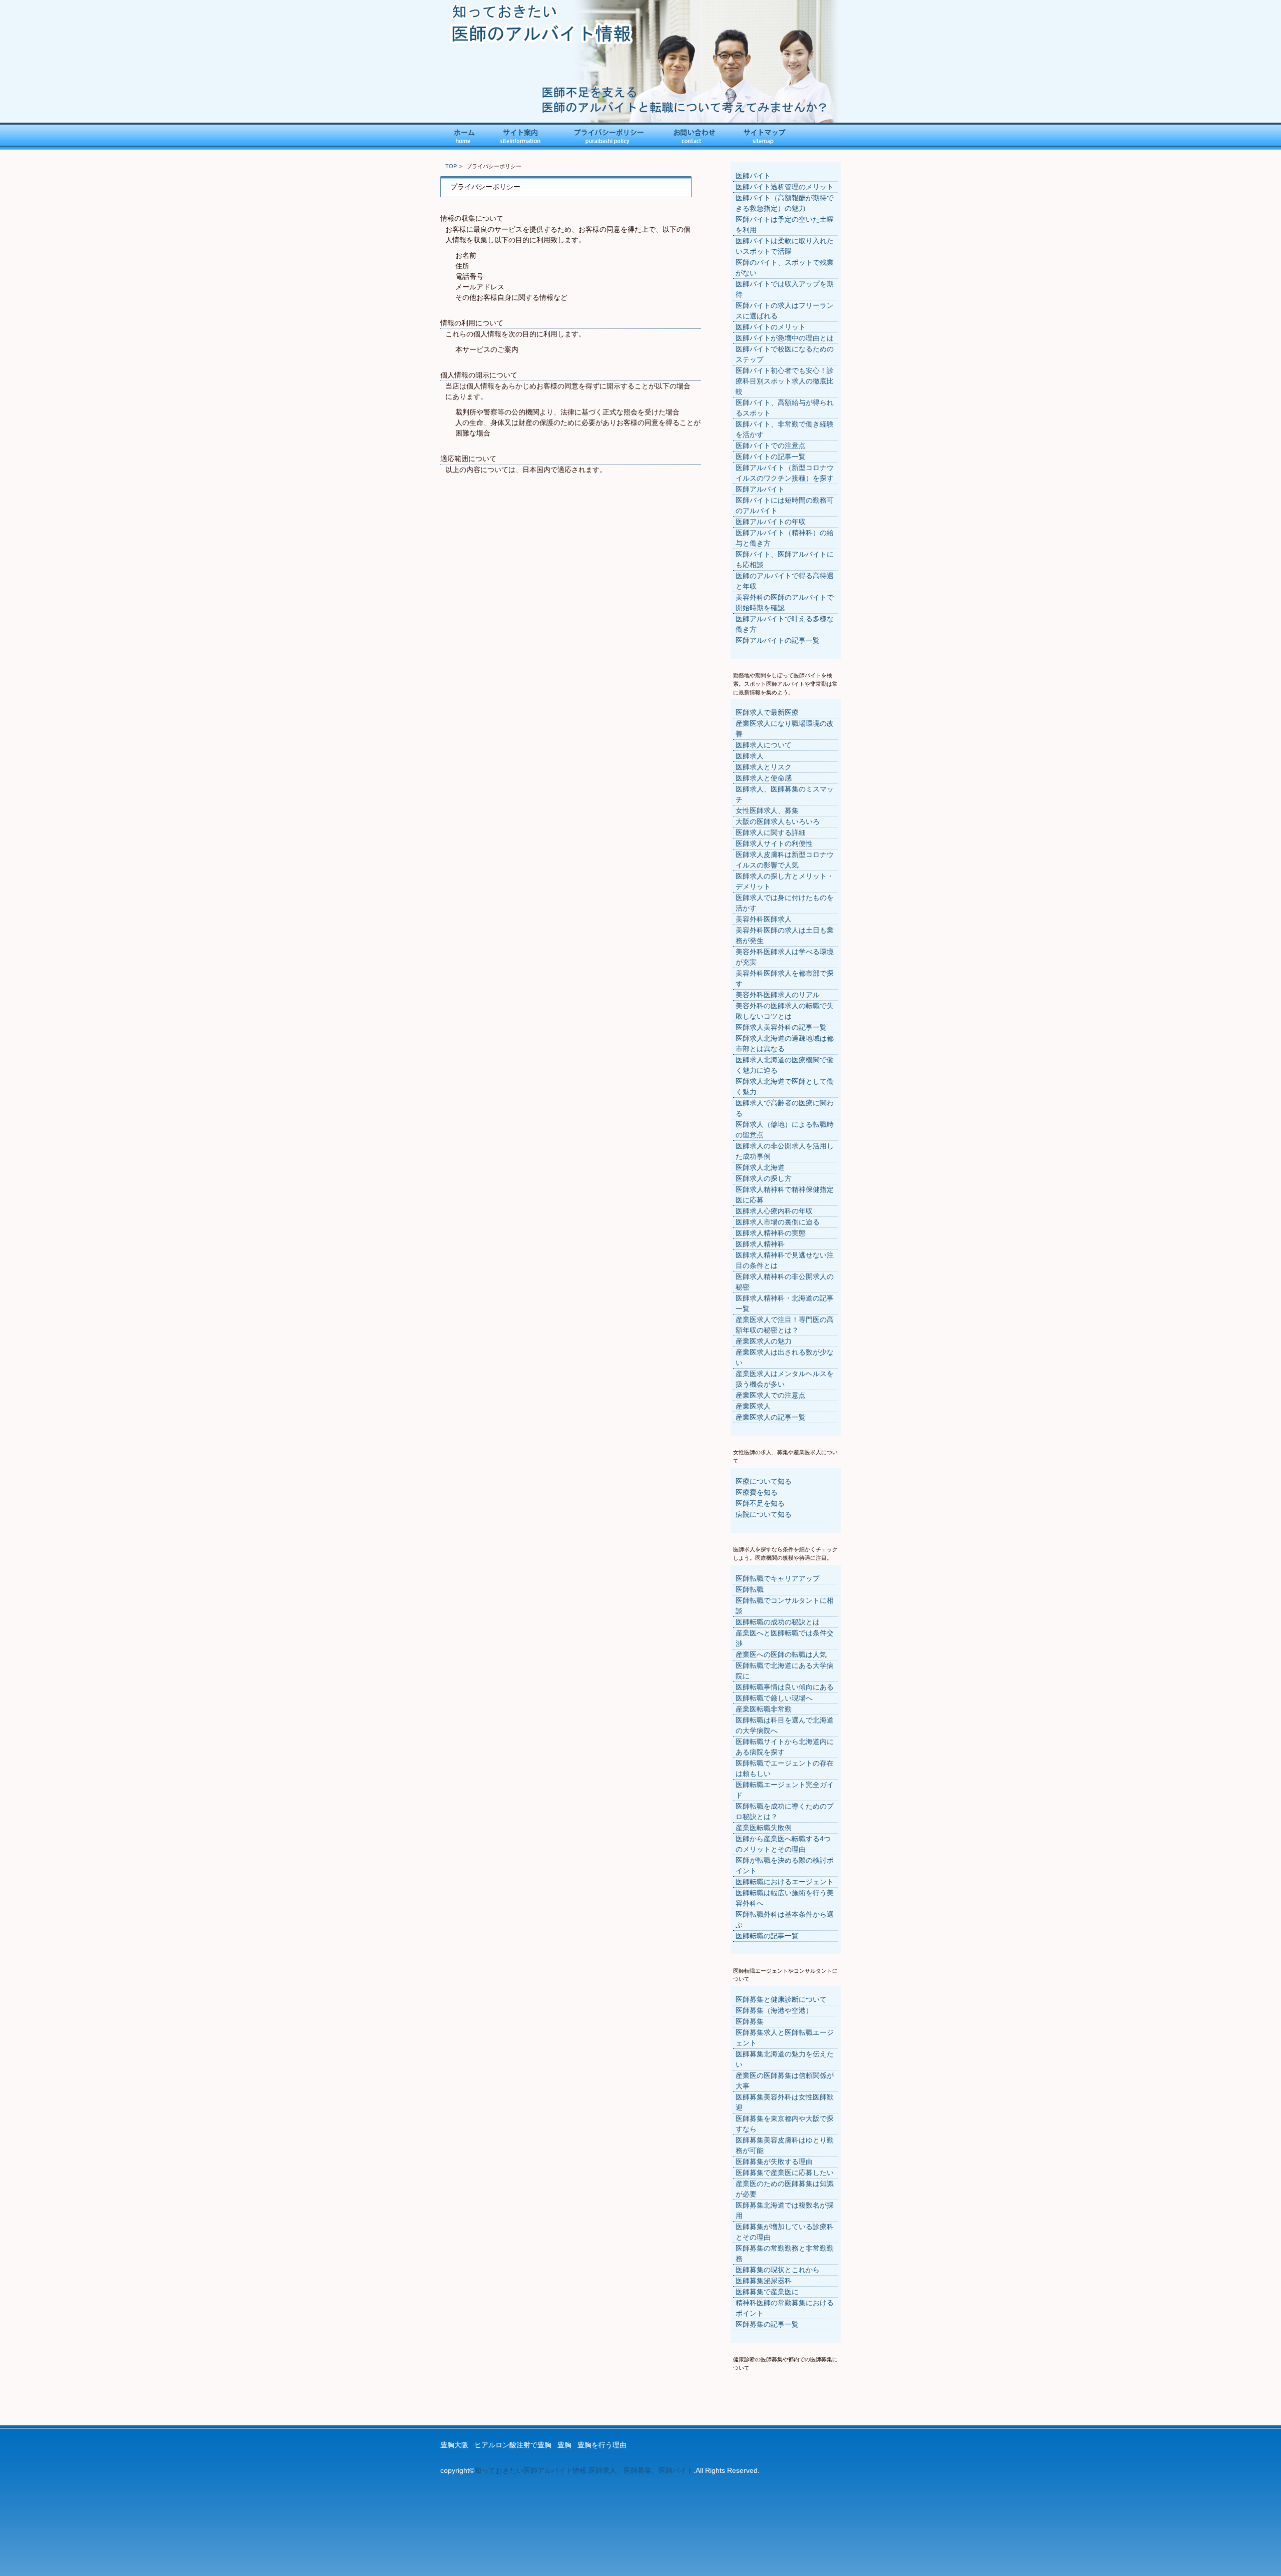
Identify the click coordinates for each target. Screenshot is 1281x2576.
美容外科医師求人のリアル (778, 995)
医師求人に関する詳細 (771, 832)
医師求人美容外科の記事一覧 (781, 1027)
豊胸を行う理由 (602, 2445)
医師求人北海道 (760, 1167)
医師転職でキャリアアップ (778, 1578)
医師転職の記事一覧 (767, 1936)
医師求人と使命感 (764, 778)
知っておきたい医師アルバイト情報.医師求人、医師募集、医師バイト (584, 2470)
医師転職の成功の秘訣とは (778, 1622)
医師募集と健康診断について (781, 1999)
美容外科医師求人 (764, 919)
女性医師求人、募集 (767, 810)
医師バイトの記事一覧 (771, 457)
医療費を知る (757, 1492)
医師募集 (750, 2021)
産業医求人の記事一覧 (771, 1417)
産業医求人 (753, 1406)
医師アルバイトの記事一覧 (778, 640)
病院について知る (764, 1514)
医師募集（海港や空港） (774, 2010)
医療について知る (764, 1481)
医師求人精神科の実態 (771, 1233)
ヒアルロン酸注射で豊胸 (513, 2445)
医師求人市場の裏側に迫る (778, 1222)
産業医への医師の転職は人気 (781, 1654)
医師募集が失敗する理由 (774, 2162)
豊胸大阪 (454, 2445)
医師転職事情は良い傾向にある (785, 1687)
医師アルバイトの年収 (771, 522)
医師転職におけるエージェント (785, 1882)
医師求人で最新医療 (767, 712)
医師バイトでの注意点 (771, 446)
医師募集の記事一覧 (767, 2324)
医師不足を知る (760, 1503)
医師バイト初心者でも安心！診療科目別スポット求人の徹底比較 (785, 381)
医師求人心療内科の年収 (774, 1211)
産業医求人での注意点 (771, 1395)
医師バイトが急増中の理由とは (785, 338)
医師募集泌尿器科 (764, 2281)
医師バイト (753, 176)
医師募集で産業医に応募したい (785, 2173)
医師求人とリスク (764, 767)
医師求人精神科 (760, 1244)
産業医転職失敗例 (764, 1828)
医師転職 (750, 1589)
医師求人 (750, 756)
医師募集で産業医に (767, 2292)
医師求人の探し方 (764, 1178)
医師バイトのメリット (771, 327)
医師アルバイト (760, 489)
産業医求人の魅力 (764, 1341)
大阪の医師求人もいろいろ (778, 821)
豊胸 (564, 2445)
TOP (451, 166)
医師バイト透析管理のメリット (785, 187)
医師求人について (764, 745)
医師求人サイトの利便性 (774, 843)
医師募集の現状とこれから (778, 2270)
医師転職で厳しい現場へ (774, 1698)
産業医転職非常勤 (764, 1709)
